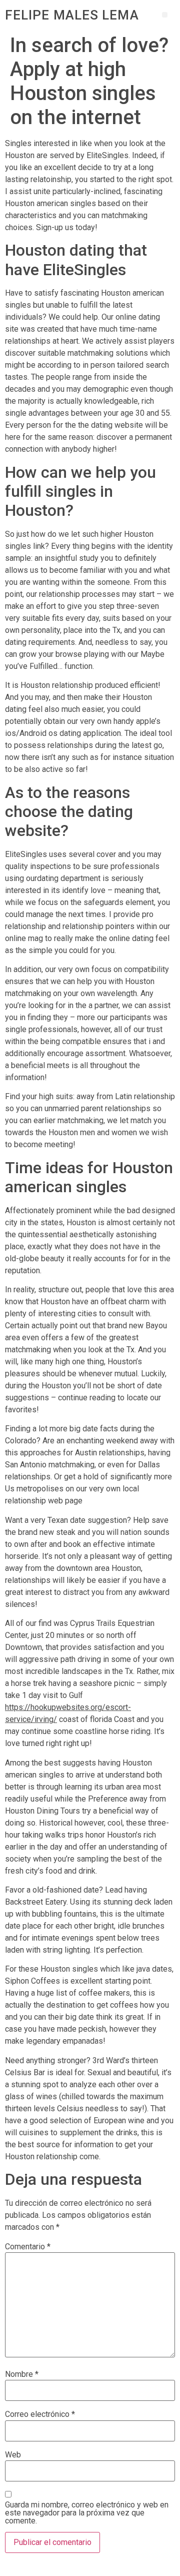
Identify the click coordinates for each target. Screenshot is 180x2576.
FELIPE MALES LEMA (72, 15)
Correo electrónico (40, 2414)
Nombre (22, 2374)
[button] (165, 15)
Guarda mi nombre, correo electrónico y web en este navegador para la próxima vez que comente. (87, 2513)
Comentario (28, 2247)
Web (13, 2455)
